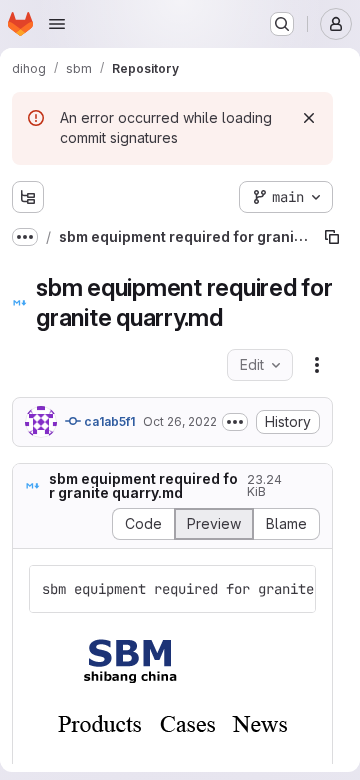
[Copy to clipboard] (292, 589)
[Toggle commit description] (235, 422)
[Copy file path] (332, 237)
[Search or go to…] (282, 24)
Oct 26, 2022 (180, 421)
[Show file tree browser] (28, 197)
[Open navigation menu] (57, 24)
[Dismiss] (309, 118)
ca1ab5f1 (108, 421)
